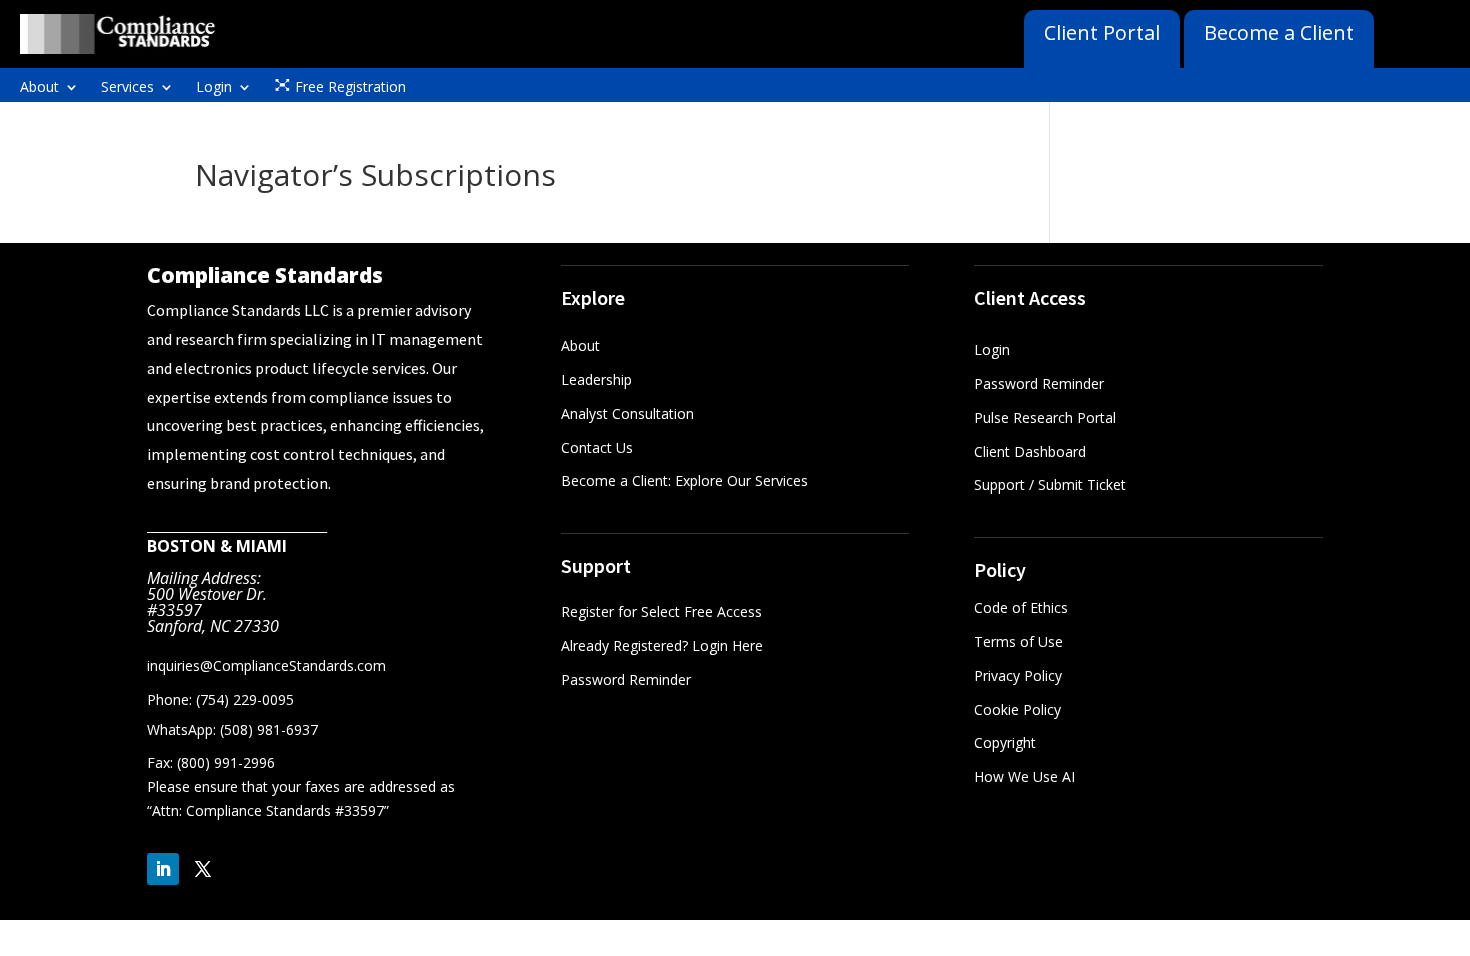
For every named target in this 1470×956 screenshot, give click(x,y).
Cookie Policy (1017, 709)
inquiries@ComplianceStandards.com (266, 665)
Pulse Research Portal (1047, 417)
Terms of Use (1018, 641)
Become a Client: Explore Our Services (684, 480)
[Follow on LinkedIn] (163, 869)
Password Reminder (626, 679)
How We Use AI (1024, 776)
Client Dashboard (1030, 451)
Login (214, 88)
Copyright (1005, 742)
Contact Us (597, 447)
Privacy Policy (1018, 675)
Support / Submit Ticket (1050, 484)
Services (127, 88)
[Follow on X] (203, 869)
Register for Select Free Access (661, 611)
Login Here (727, 645)
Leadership (596, 379)
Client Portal (1102, 32)
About (39, 88)
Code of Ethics (1021, 607)
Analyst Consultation (627, 413)
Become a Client (1279, 32)
